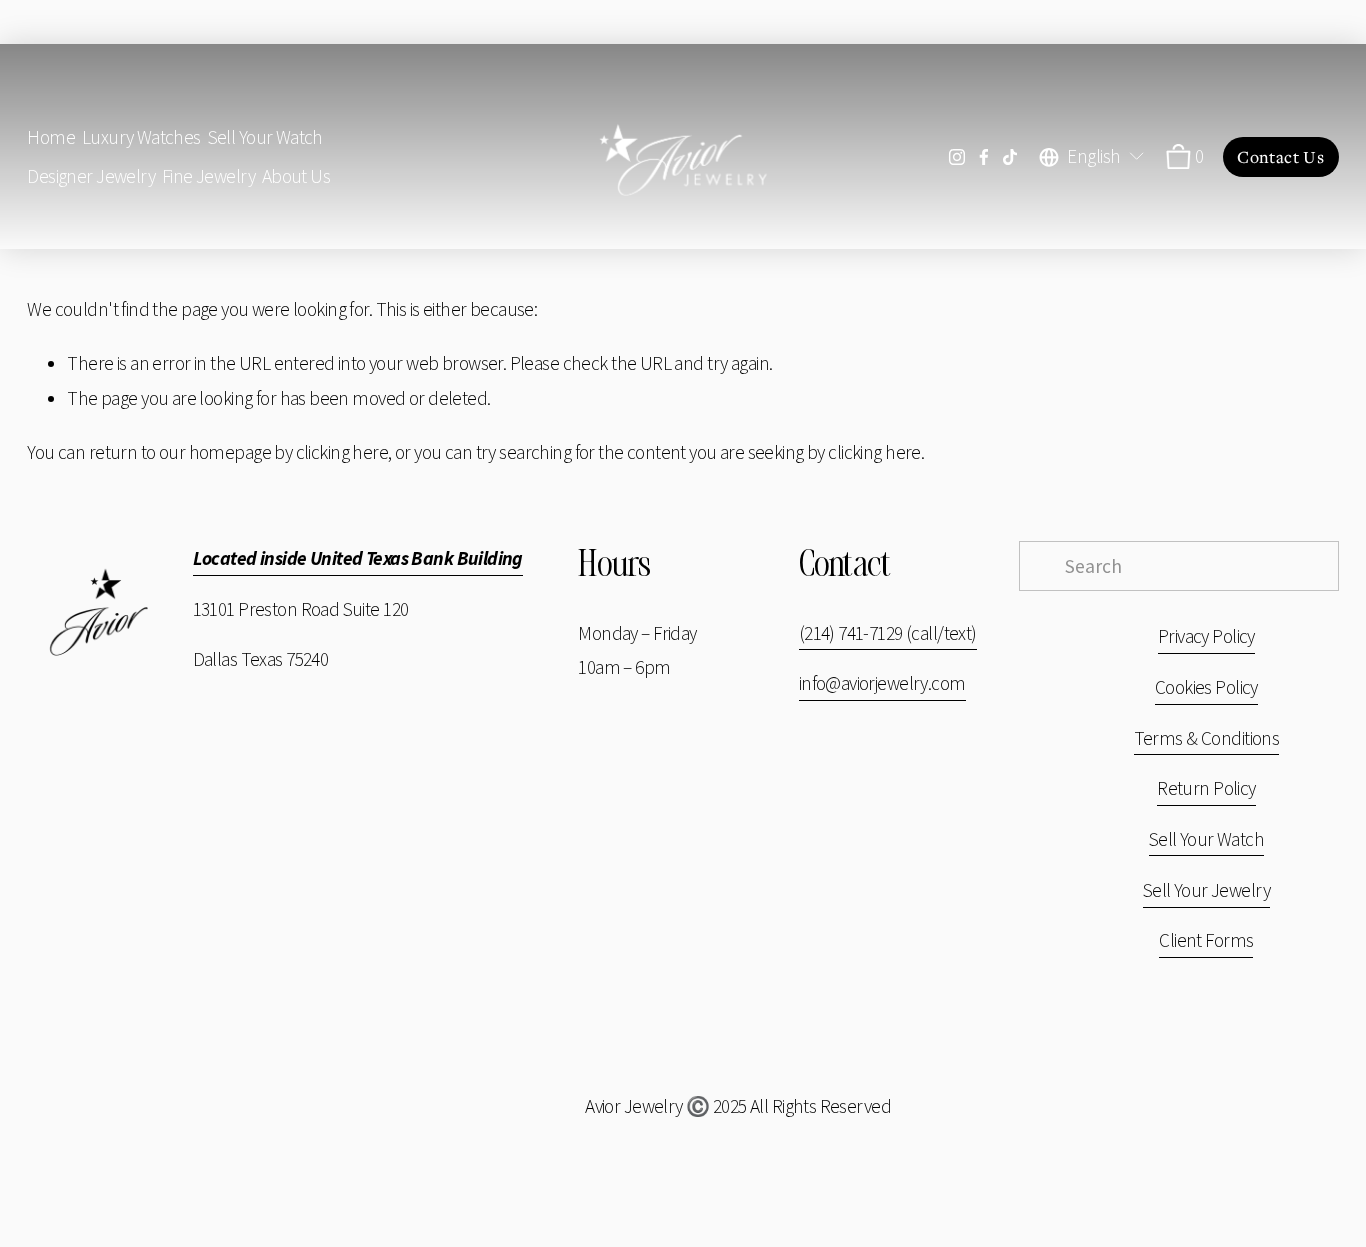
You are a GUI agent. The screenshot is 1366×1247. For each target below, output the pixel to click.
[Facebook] (984, 157)
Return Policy (1206, 788)
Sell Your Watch (265, 137)
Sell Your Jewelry (1206, 890)
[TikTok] (1010, 157)
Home (51, 137)
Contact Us (1280, 157)
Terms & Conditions (1207, 738)
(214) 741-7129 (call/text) (888, 633)
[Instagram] (957, 157)
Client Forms (1206, 940)
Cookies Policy (1206, 687)
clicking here (342, 452)
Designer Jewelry (91, 176)
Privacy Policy (1206, 636)
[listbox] (1092, 156)
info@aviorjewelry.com (882, 683)
